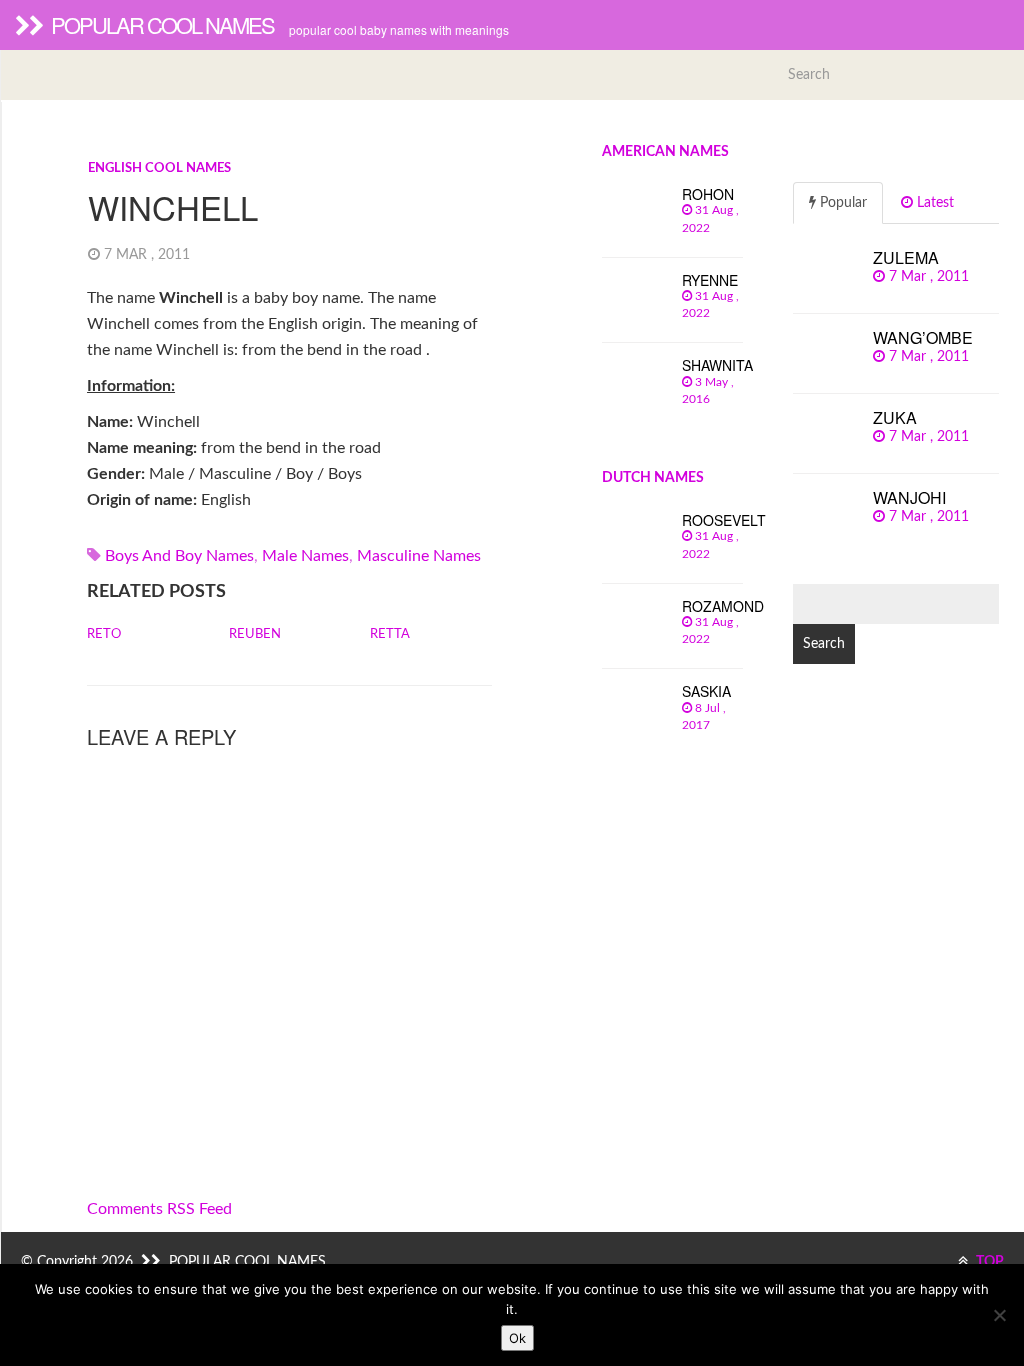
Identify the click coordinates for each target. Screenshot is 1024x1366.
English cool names (159, 168)
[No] (999, 1315)
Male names (305, 556)
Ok (517, 1338)
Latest (933, 203)
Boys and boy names (179, 556)
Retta (390, 634)
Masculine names (419, 556)
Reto (104, 634)
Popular (841, 203)
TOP (988, 1262)
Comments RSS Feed (159, 1209)
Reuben (255, 634)
